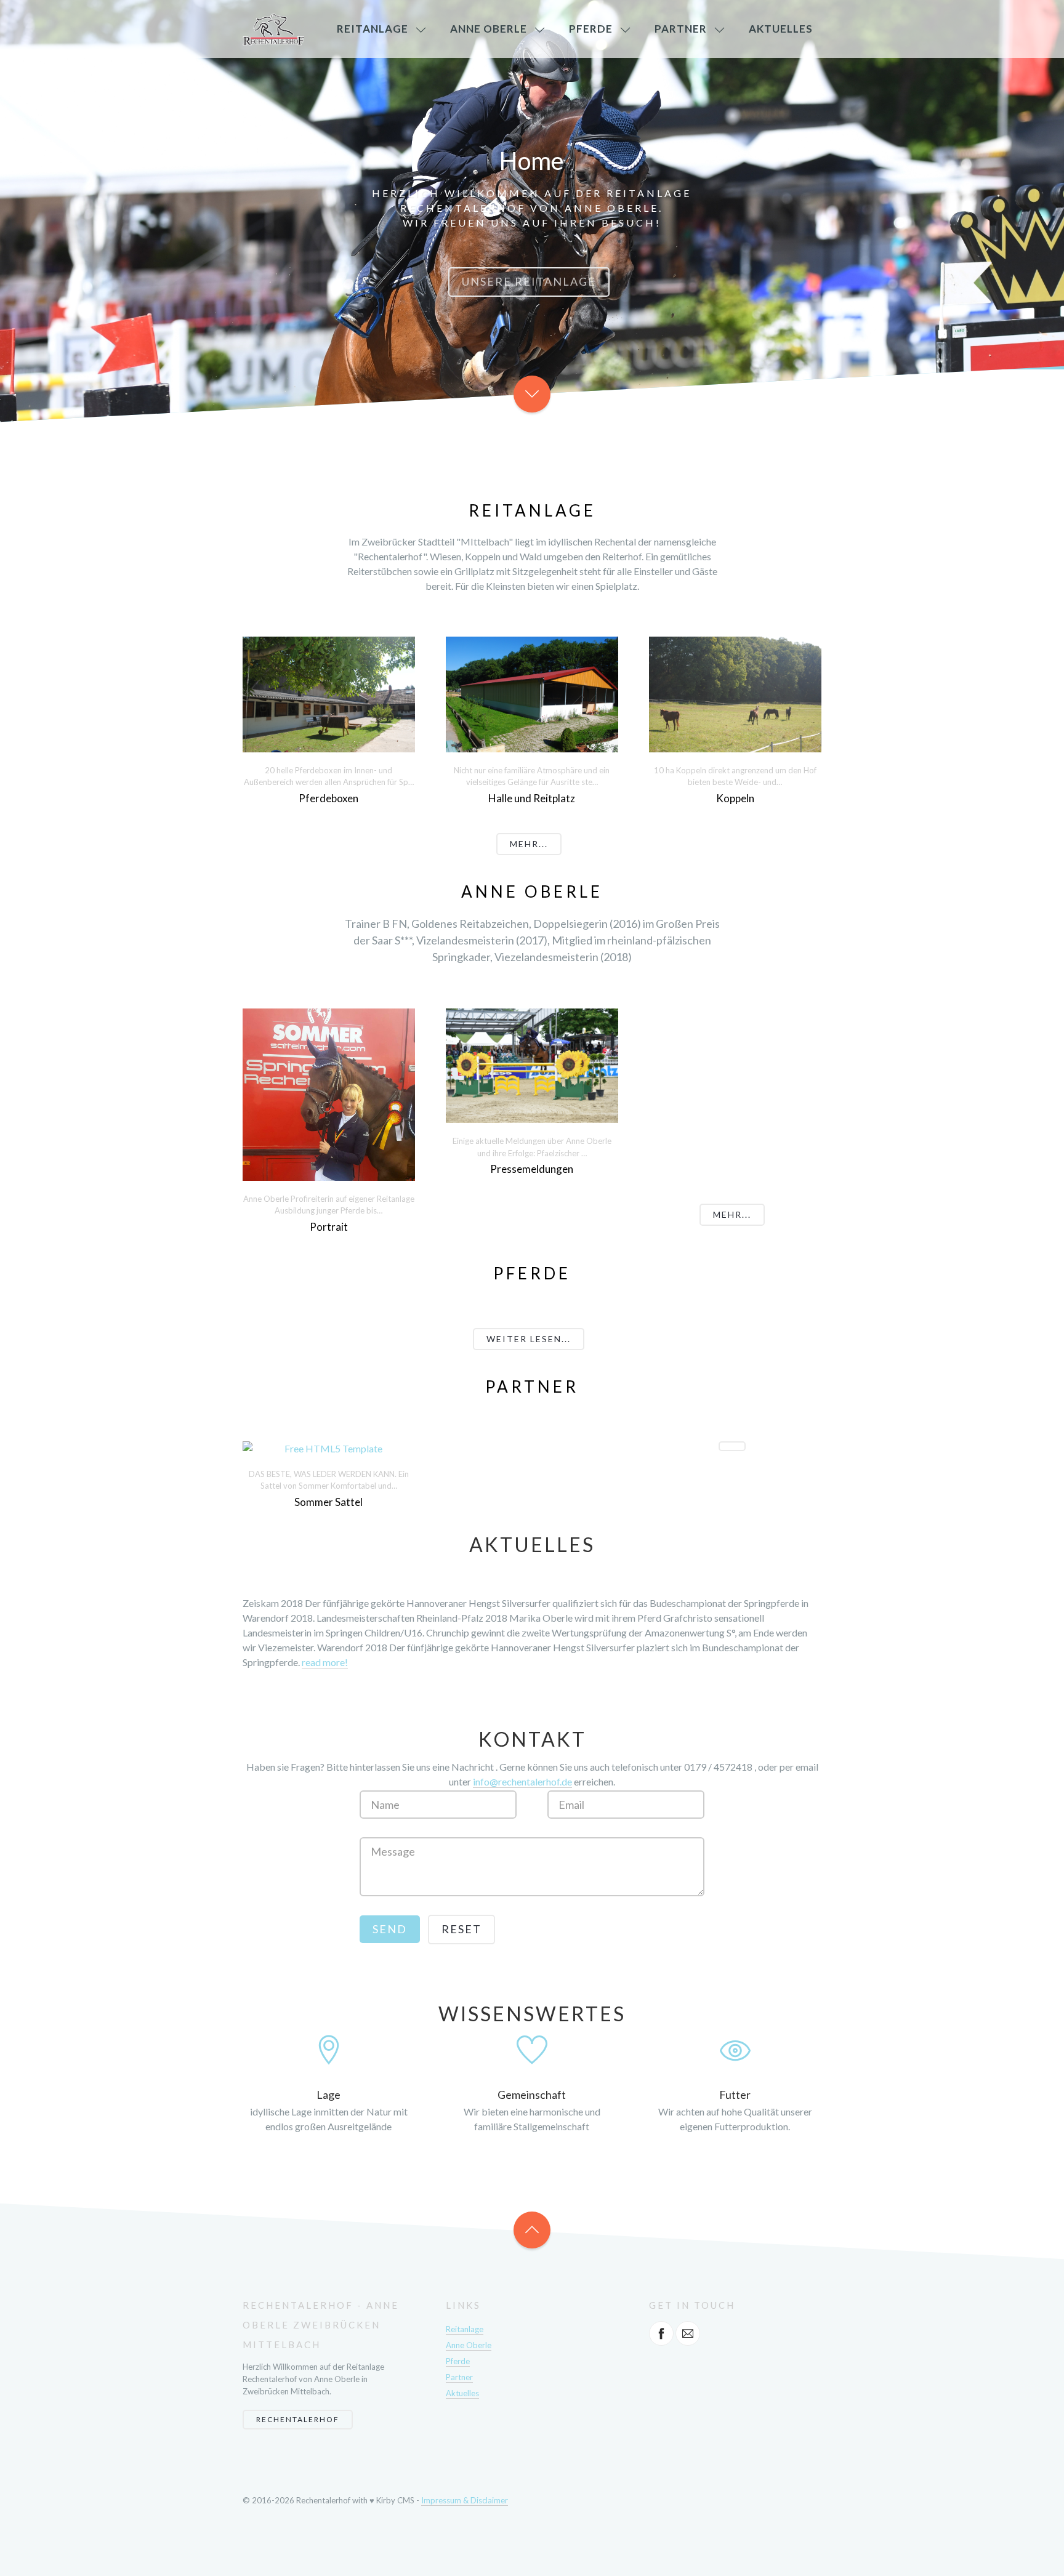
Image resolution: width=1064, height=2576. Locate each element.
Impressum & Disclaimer (465, 2500)
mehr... (529, 844)
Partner (681, 29)
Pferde (591, 29)
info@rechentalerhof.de (522, 1781)
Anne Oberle (489, 29)
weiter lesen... (529, 1339)
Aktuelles (781, 29)
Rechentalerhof (298, 2419)
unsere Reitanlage (529, 281)
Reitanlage (373, 29)
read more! (325, 1662)
